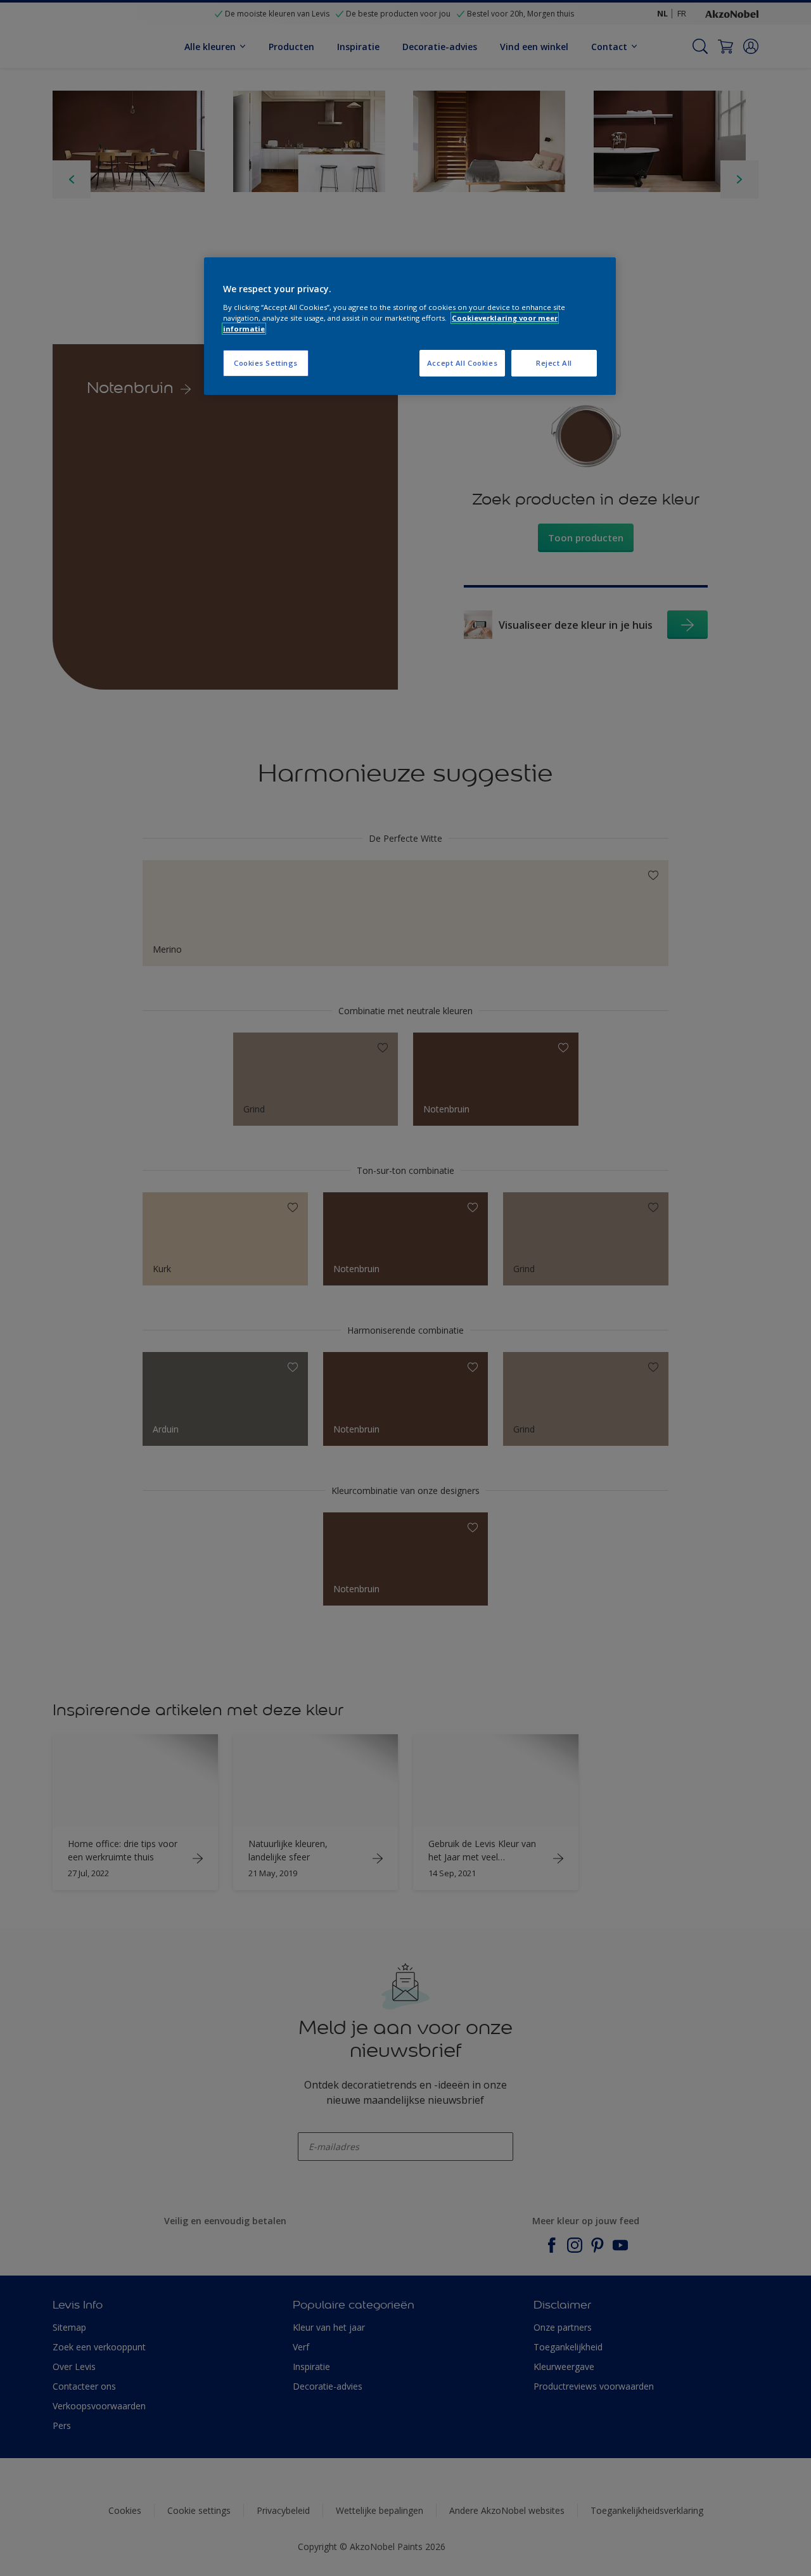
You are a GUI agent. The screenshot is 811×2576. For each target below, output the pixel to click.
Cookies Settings (266, 363)
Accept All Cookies (462, 363)
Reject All (554, 363)
